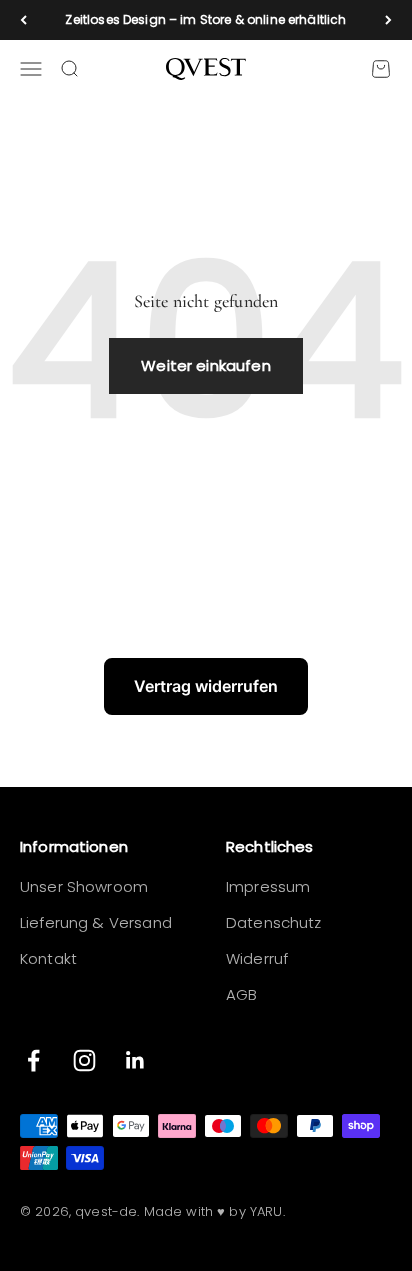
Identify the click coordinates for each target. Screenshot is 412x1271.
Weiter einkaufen (205, 365)
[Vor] (388, 20)
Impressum (268, 886)
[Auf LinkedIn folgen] (135, 1060)
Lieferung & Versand (96, 922)
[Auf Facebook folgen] (33, 1060)
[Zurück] (23, 20)
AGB (241, 994)
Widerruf (257, 958)
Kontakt (48, 958)
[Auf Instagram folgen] (84, 1060)
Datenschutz (274, 922)
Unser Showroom (84, 886)
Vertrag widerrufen (206, 686)
